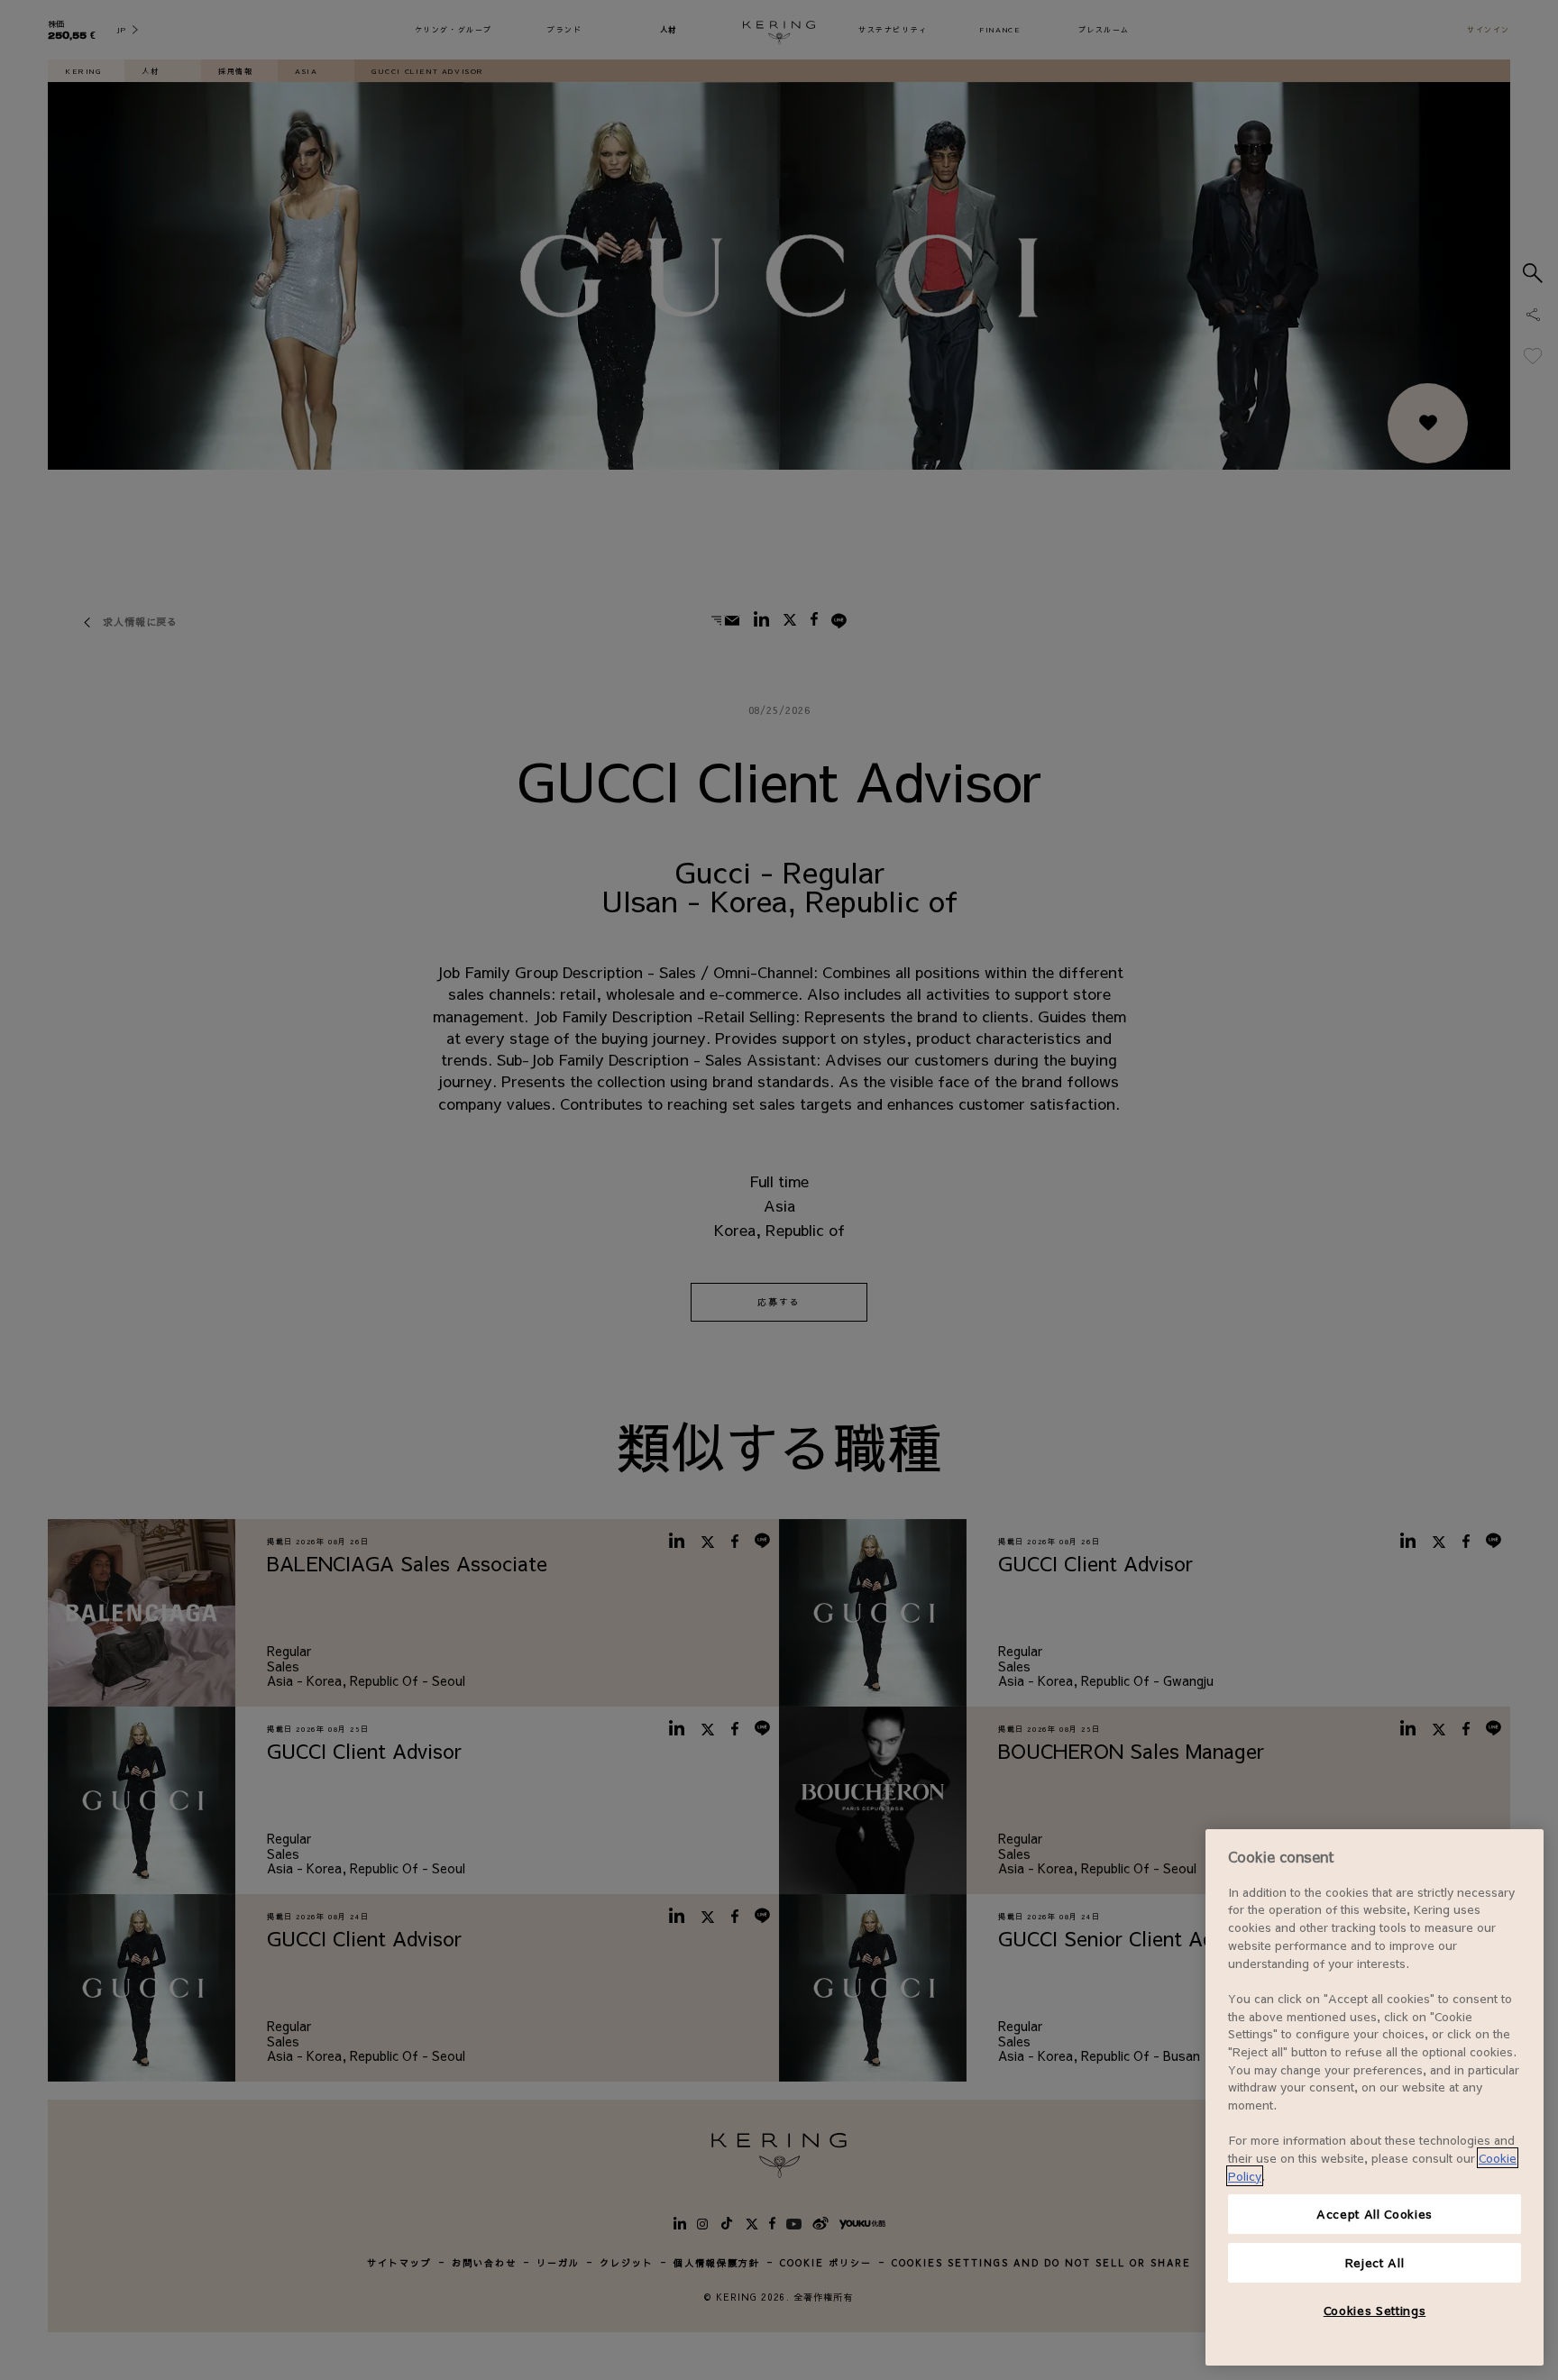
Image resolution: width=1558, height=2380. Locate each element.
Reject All (1375, 2262)
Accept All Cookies (1375, 2214)
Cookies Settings (1375, 2310)
